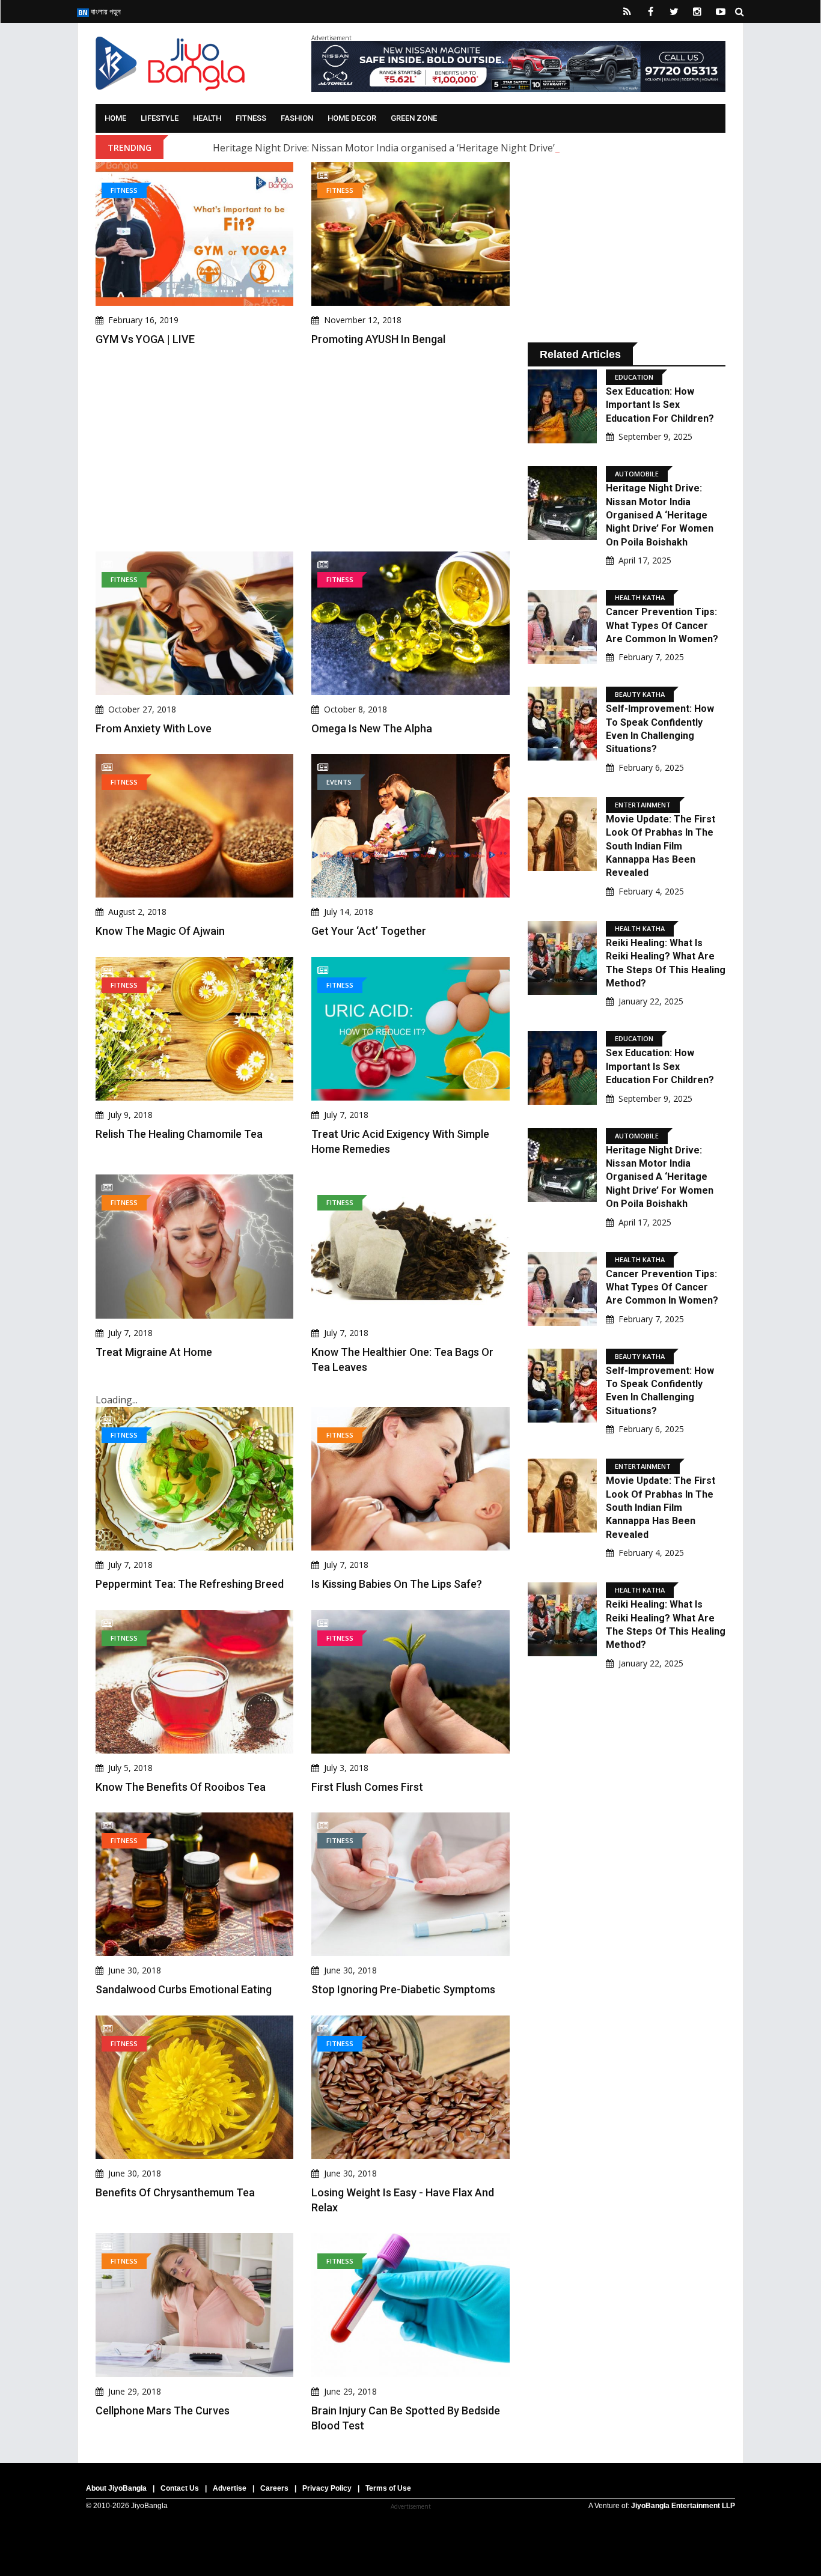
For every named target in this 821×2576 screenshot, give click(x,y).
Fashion (297, 118)
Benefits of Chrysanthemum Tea (175, 2192)
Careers (274, 2488)
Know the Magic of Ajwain (160, 931)
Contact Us (180, 2488)
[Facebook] (650, 11)
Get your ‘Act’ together (369, 931)
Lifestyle (160, 118)
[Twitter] (674, 11)
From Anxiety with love (154, 728)
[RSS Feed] (627, 11)
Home (115, 118)
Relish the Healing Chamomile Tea (179, 1134)
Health (207, 118)
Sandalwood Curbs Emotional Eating (184, 1989)
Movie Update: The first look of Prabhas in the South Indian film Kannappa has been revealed (661, 846)
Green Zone (414, 118)
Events (339, 782)
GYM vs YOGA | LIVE (145, 339)
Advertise (230, 2488)
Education (634, 377)
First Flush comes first (367, 1787)
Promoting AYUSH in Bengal (378, 339)
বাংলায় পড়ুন (105, 11)
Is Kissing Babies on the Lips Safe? (397, 1584)
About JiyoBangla (116, 2488)
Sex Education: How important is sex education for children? (660, 405)
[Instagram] (697, 11)
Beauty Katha (640, 694)
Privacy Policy (327, 2488)
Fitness (251, 118)
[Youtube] (721, 11)
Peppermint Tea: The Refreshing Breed (190, 1584)
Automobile (637, 474)
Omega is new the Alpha (372, 728)
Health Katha (640, 597)
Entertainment (643, 805)
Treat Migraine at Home (154, 1352)
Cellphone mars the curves (163, 2410)
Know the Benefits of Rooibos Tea (181, 1787)
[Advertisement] (303, 449)
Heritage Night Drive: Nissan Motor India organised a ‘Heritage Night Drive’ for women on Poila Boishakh (452, 148)
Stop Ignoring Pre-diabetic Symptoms (403, 1989)
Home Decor (352, 118)
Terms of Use (388, 2488)
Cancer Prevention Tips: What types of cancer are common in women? (662, 625)
